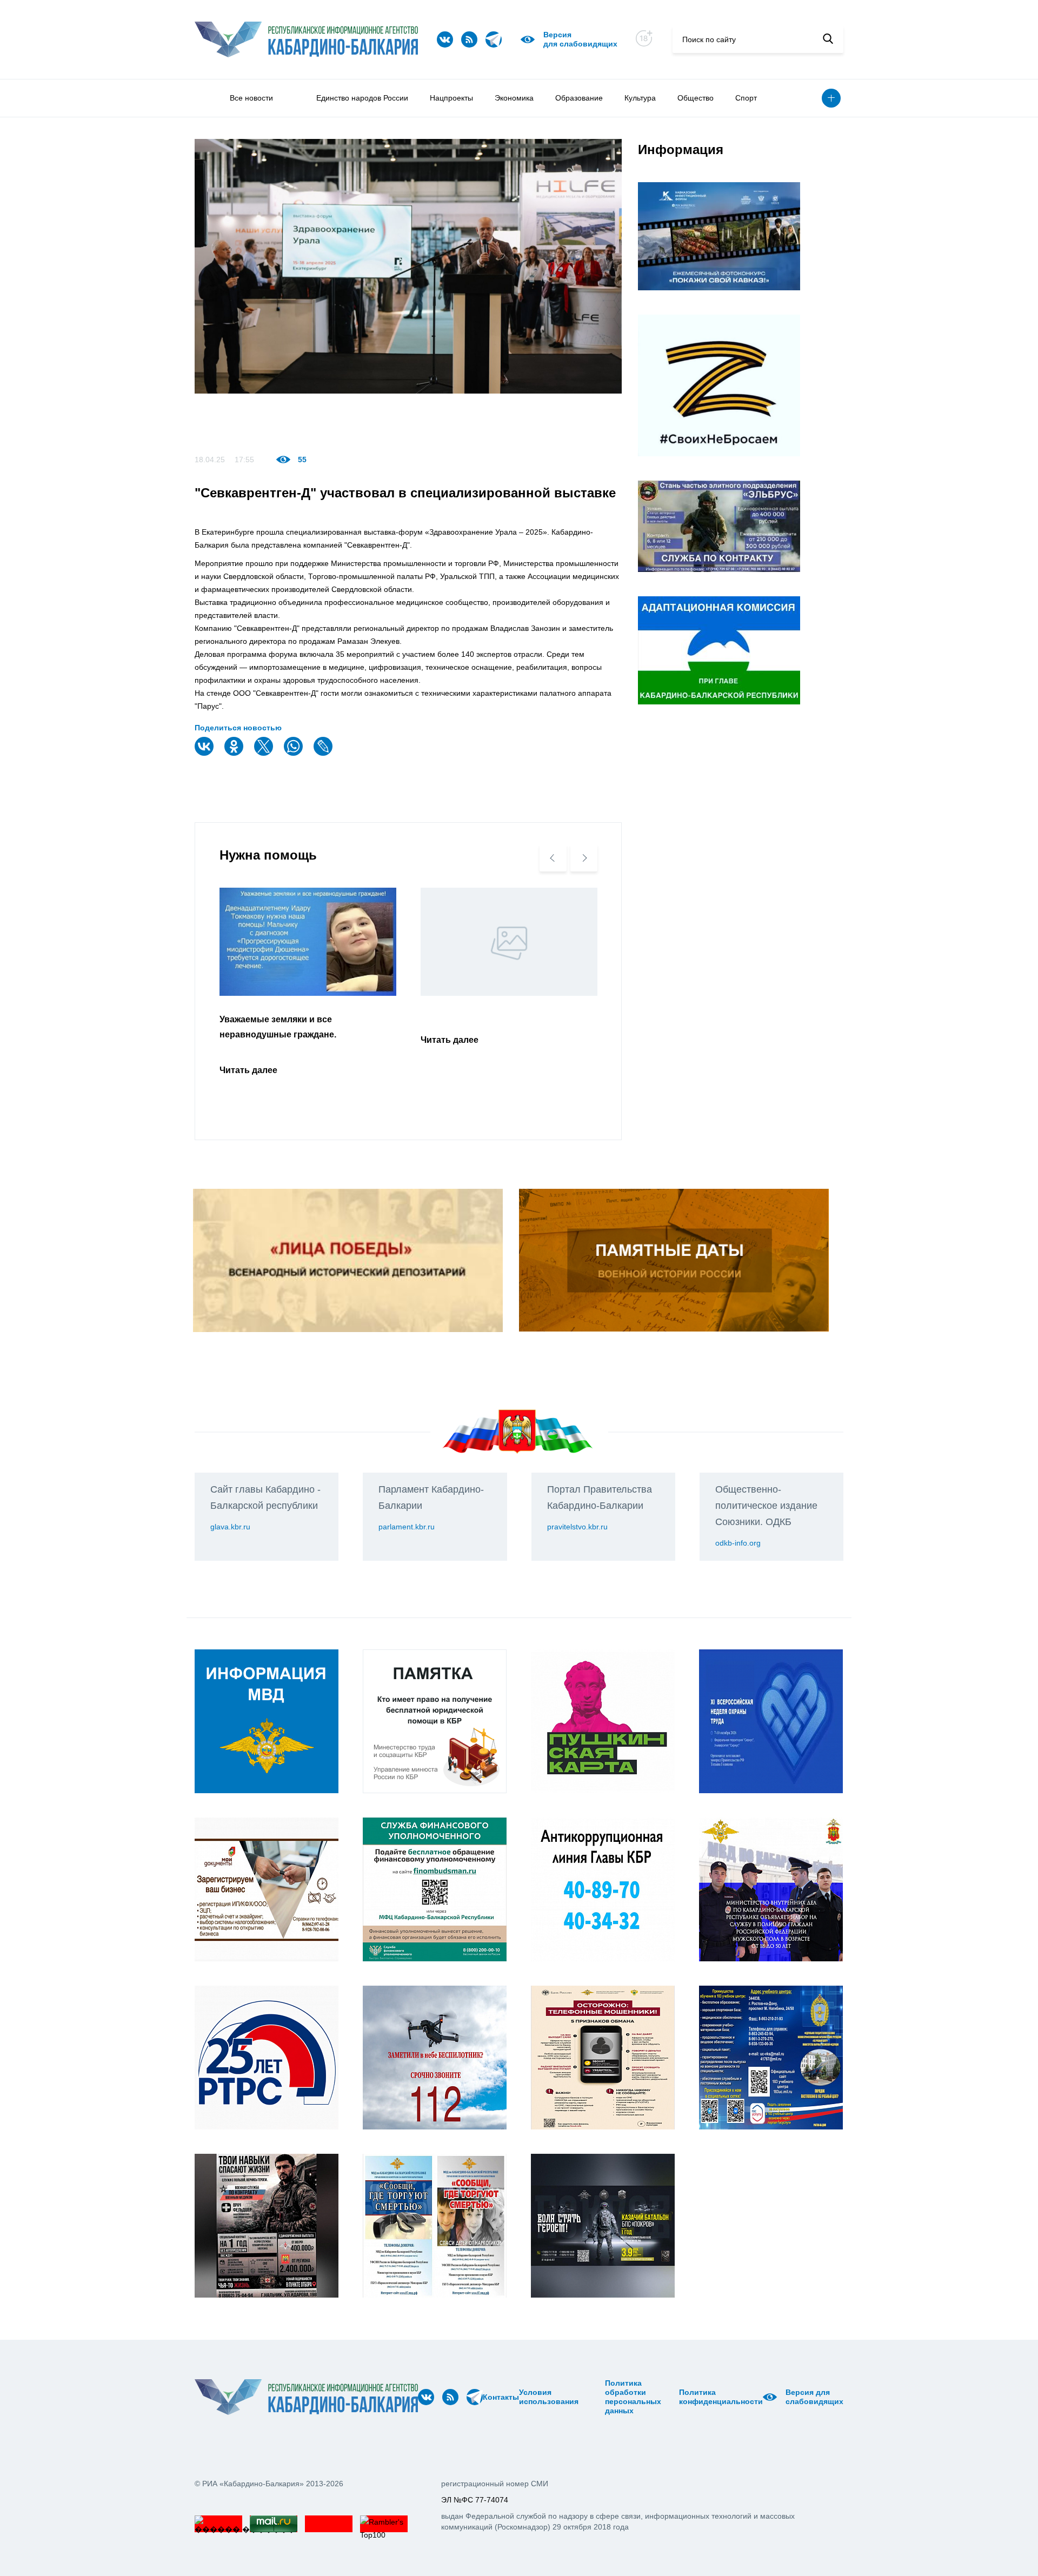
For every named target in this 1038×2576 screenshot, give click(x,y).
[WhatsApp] (295, 753)
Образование (579, 98)
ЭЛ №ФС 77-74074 (475, 2500)
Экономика (514, 98)
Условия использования (549, 2397)
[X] (265, 753)
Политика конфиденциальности (721, 2397)
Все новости (251, 98)
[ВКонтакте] (205, 753)
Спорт (746, 98)
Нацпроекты (451, 98)
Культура (640, 98)
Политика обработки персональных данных (633, 2397)
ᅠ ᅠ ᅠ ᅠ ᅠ (582, 2397)
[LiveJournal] (324, 753)
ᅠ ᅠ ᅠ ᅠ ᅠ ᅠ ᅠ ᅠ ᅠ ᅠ (595, 2397)
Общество (696, 98)
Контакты (501, 2397)
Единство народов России (362, 98)
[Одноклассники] (235, 753)
